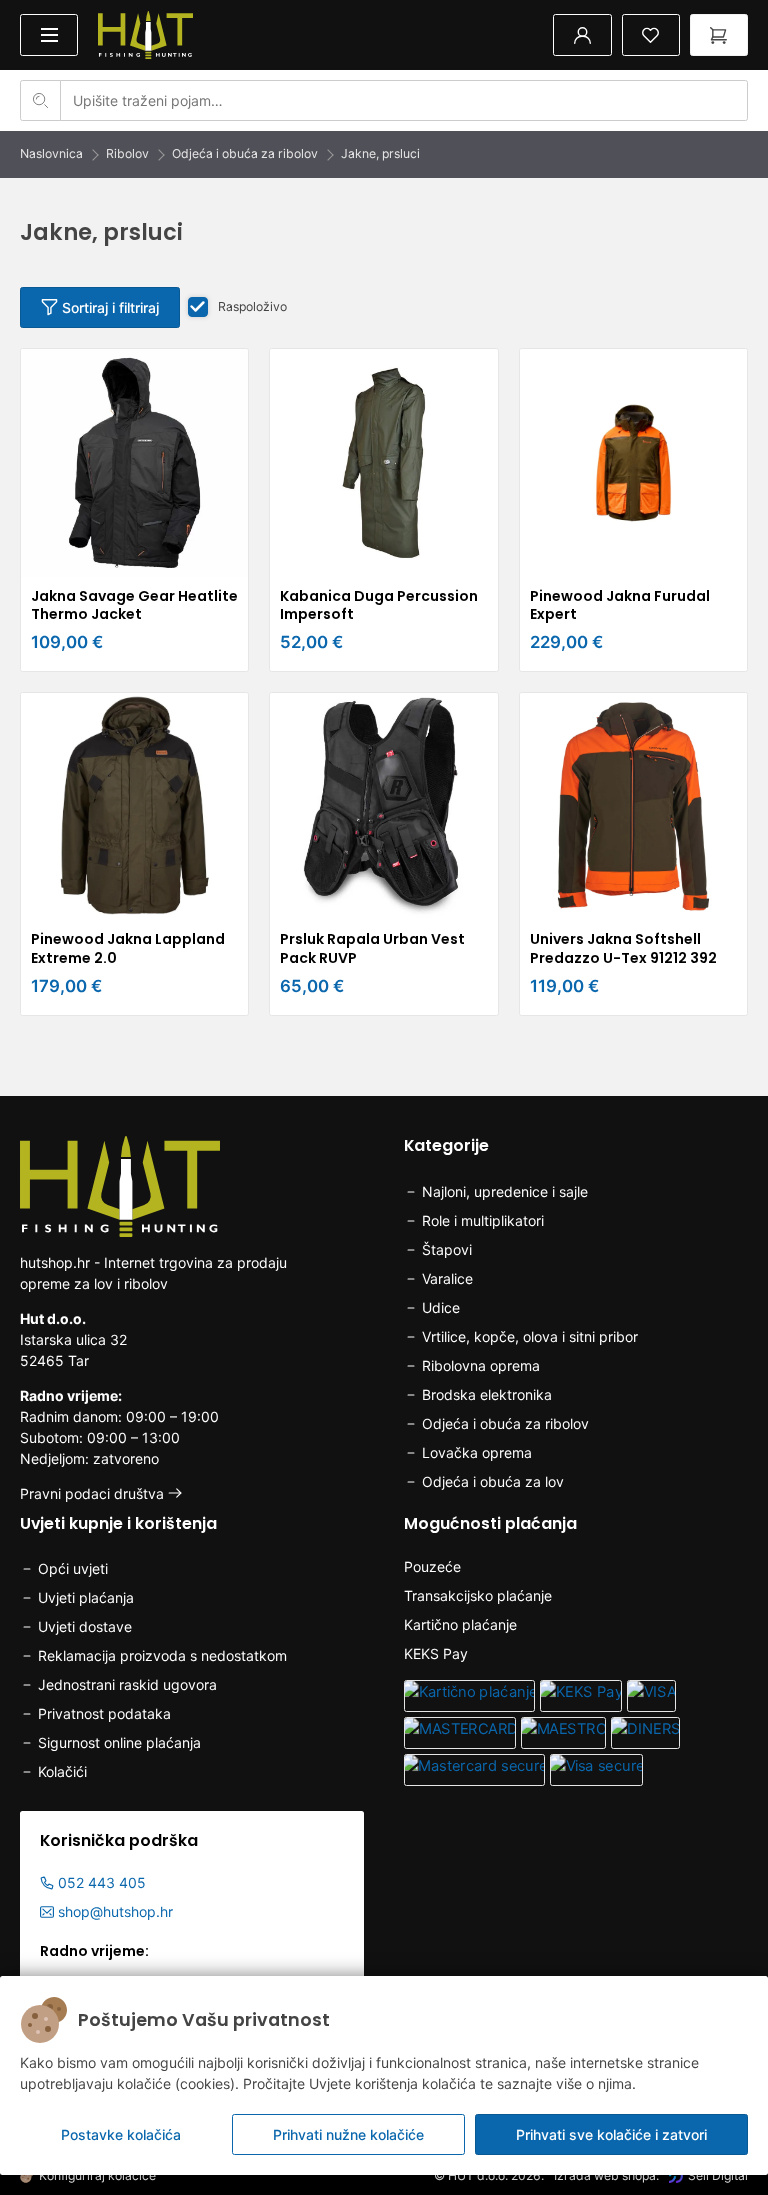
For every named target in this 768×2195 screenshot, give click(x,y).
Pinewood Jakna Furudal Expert (620, 605)
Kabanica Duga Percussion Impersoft (379, 605)
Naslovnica (51, 153)
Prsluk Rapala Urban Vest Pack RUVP (372, 948)
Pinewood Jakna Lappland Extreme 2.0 (128, 948)
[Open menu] (49, 34)
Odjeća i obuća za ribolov (245, 153)
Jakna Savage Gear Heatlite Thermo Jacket (134, 605)
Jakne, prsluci (380, 153)
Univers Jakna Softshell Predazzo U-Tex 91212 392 (623, 948)
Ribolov (127, 153)
